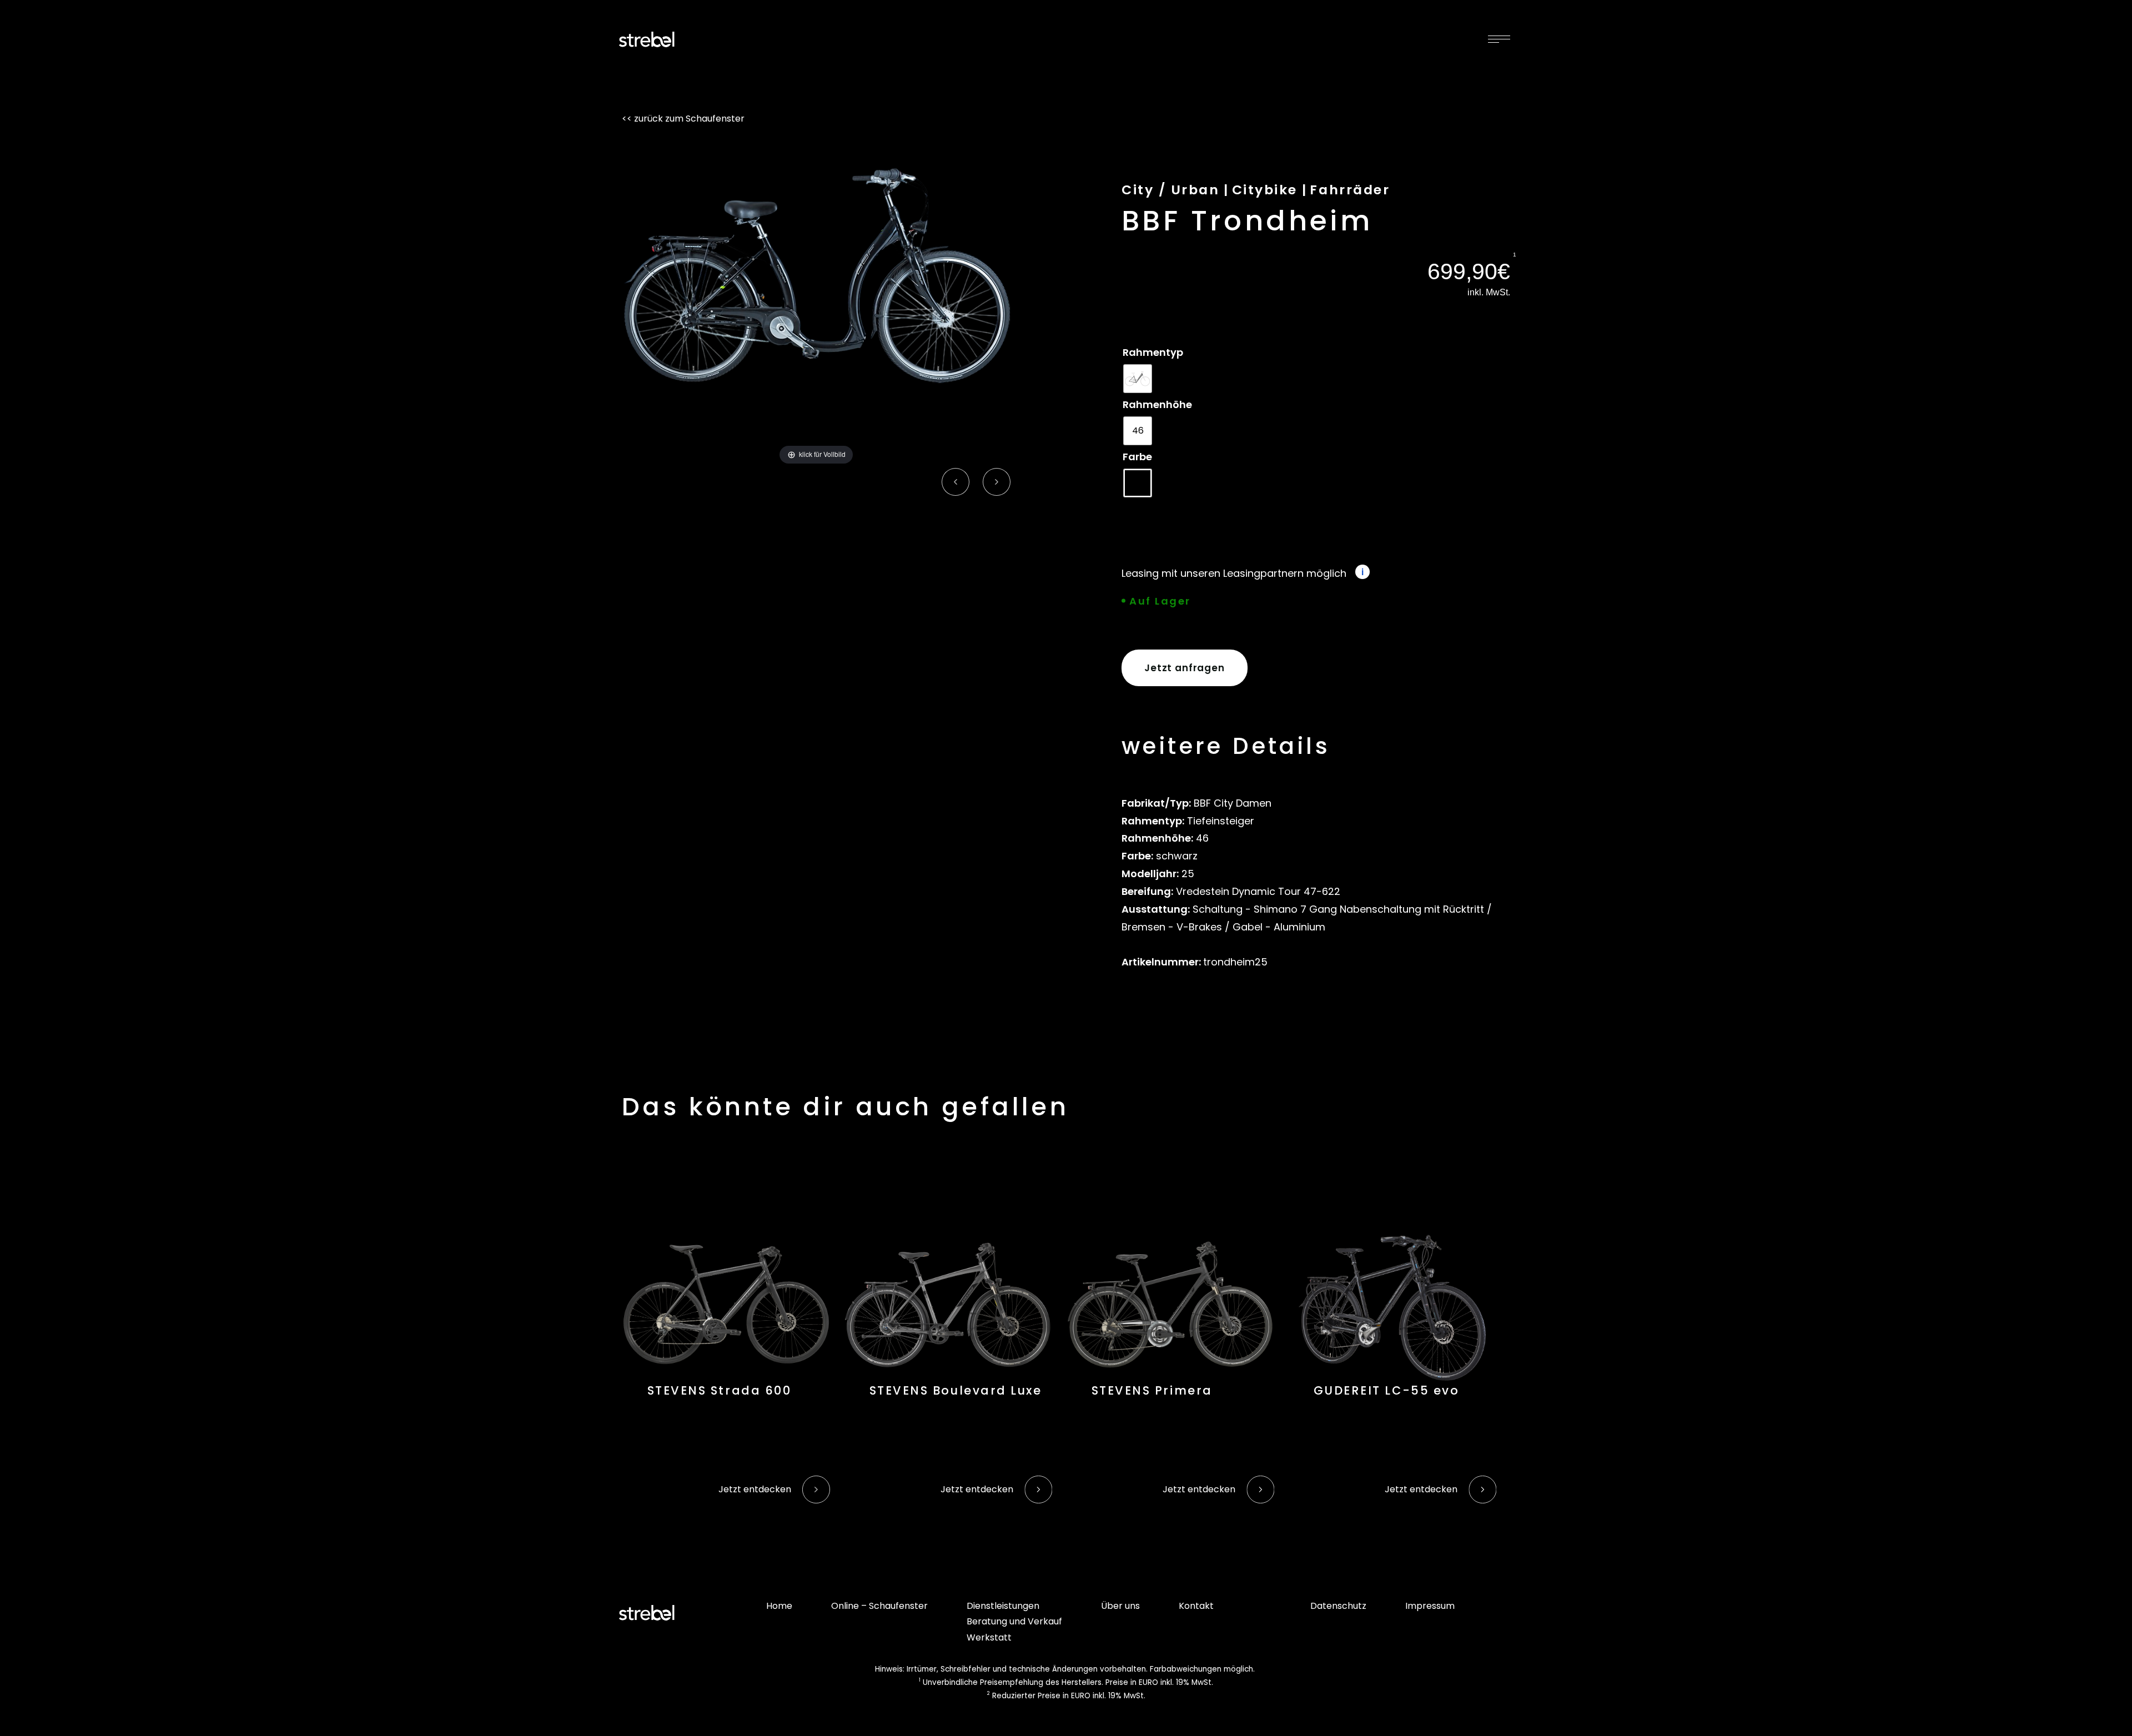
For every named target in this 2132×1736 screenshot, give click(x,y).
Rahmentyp (1153, 352)
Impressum (1430, 1606)
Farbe (1137, 457)
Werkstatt (989, 1637)
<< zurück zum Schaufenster (683, 119)
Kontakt (1196, 1606)
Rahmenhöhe (1157, 404)
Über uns (1120, 1606)
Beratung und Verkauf (1014, 1621)
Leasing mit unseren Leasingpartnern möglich (1234, 573)
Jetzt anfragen (1185, 668)
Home (779, 1606)
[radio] (1138, 379)
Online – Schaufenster (879, 1606)
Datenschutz (1338, 1606)
